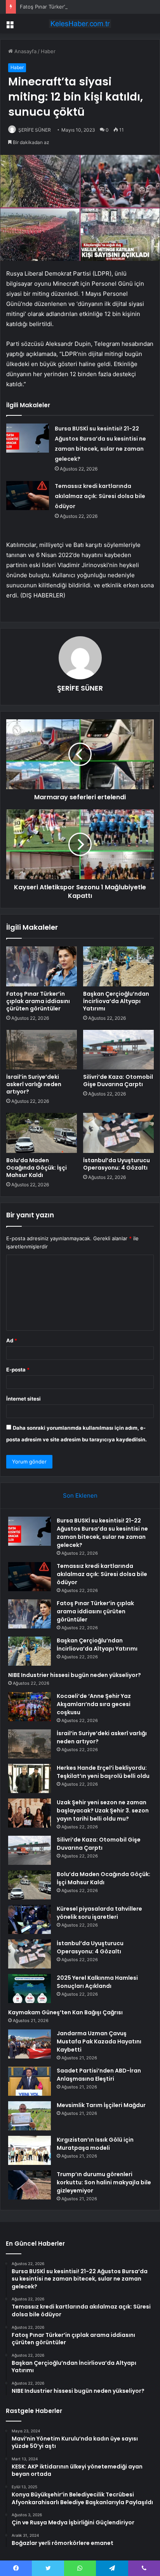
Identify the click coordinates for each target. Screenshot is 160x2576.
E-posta (18, 1370)
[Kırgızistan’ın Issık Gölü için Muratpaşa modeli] (30, 2150)
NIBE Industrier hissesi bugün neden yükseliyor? (75, 1675)
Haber (48, 51)
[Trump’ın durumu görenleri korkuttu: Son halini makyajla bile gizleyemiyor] (30, 2185)
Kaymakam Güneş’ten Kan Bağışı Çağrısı (65, 2012)
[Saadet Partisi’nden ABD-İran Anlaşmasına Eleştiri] (30, 2081)
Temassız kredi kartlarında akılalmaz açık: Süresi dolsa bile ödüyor (100, 496)
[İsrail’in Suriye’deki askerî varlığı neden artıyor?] (42, 1050)
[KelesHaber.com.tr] (80, 24)
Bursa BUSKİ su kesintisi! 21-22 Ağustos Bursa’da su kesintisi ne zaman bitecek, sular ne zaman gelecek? (102, 1533)
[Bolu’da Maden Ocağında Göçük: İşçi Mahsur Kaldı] (42, 1133)
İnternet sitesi (23, 1399)
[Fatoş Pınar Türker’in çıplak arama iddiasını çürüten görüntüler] (42, 966)
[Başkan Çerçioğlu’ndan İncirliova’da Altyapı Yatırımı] (118, 966)
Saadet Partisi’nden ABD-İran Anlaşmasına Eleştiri (99, 2075)
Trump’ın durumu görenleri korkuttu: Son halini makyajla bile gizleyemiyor (104, 2182)
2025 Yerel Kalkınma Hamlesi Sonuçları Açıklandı (97, 1982)
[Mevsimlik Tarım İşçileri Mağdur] (30, 2116)
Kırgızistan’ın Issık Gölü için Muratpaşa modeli (95, 2144)
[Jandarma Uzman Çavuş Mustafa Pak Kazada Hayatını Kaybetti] (30, 2044)
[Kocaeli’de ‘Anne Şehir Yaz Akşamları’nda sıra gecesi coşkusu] (30, 1707)
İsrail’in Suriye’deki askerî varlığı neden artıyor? (34, 1084)
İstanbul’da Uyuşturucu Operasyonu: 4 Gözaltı (117, 1164)
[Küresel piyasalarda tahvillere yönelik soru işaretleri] (30, 1919)
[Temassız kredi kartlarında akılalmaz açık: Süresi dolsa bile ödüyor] (28, 496)
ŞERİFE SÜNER (35, 130)
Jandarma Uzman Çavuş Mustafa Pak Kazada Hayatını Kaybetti (99, 2041)
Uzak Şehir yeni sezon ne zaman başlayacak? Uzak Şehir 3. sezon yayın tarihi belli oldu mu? (103, 1810)
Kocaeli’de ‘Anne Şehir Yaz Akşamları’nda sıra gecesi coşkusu (94, 1704)
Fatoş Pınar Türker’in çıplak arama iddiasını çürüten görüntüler (38, 1001)
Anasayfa (25, 51)
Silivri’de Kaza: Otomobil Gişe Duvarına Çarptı (118, 1081)
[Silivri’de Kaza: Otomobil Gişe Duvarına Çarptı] (118, 1050)
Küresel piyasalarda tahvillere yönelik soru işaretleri (99, 1913)
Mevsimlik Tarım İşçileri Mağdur (101, 2105)
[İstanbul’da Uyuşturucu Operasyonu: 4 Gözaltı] (118, 1133)
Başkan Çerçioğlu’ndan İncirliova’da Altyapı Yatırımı (116, 1001)
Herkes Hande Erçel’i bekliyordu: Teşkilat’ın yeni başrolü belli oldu (103, 1772)
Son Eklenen (80, 1495)
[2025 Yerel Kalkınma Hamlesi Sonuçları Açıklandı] (30, 1988)
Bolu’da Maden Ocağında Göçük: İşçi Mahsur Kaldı (37, 1168)
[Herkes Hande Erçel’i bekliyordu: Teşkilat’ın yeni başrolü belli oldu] (30, 1778)
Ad (12, 1340)
